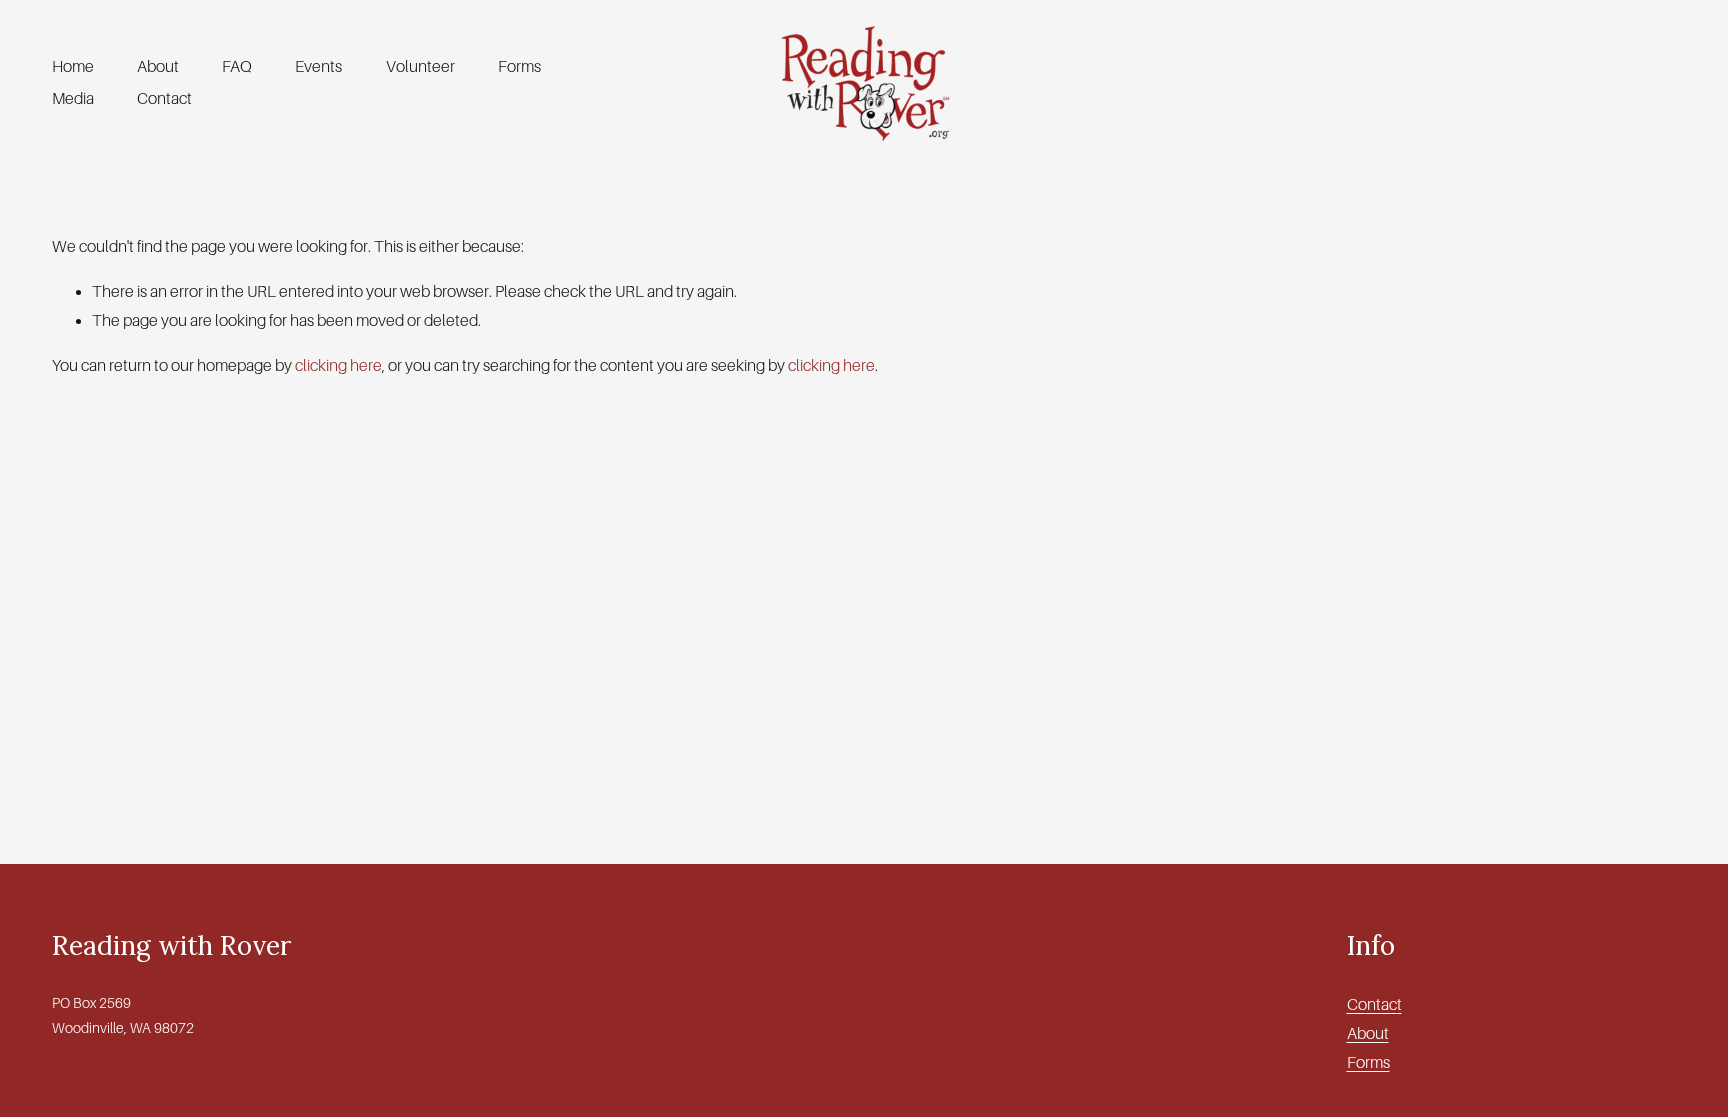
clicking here (338, 366)
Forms (519, 67)
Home (73, 67)
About (158, 67)
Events (318, 67)
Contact (164, 99)
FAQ (237, 67)
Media (73, 99)
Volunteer (420, 67)
